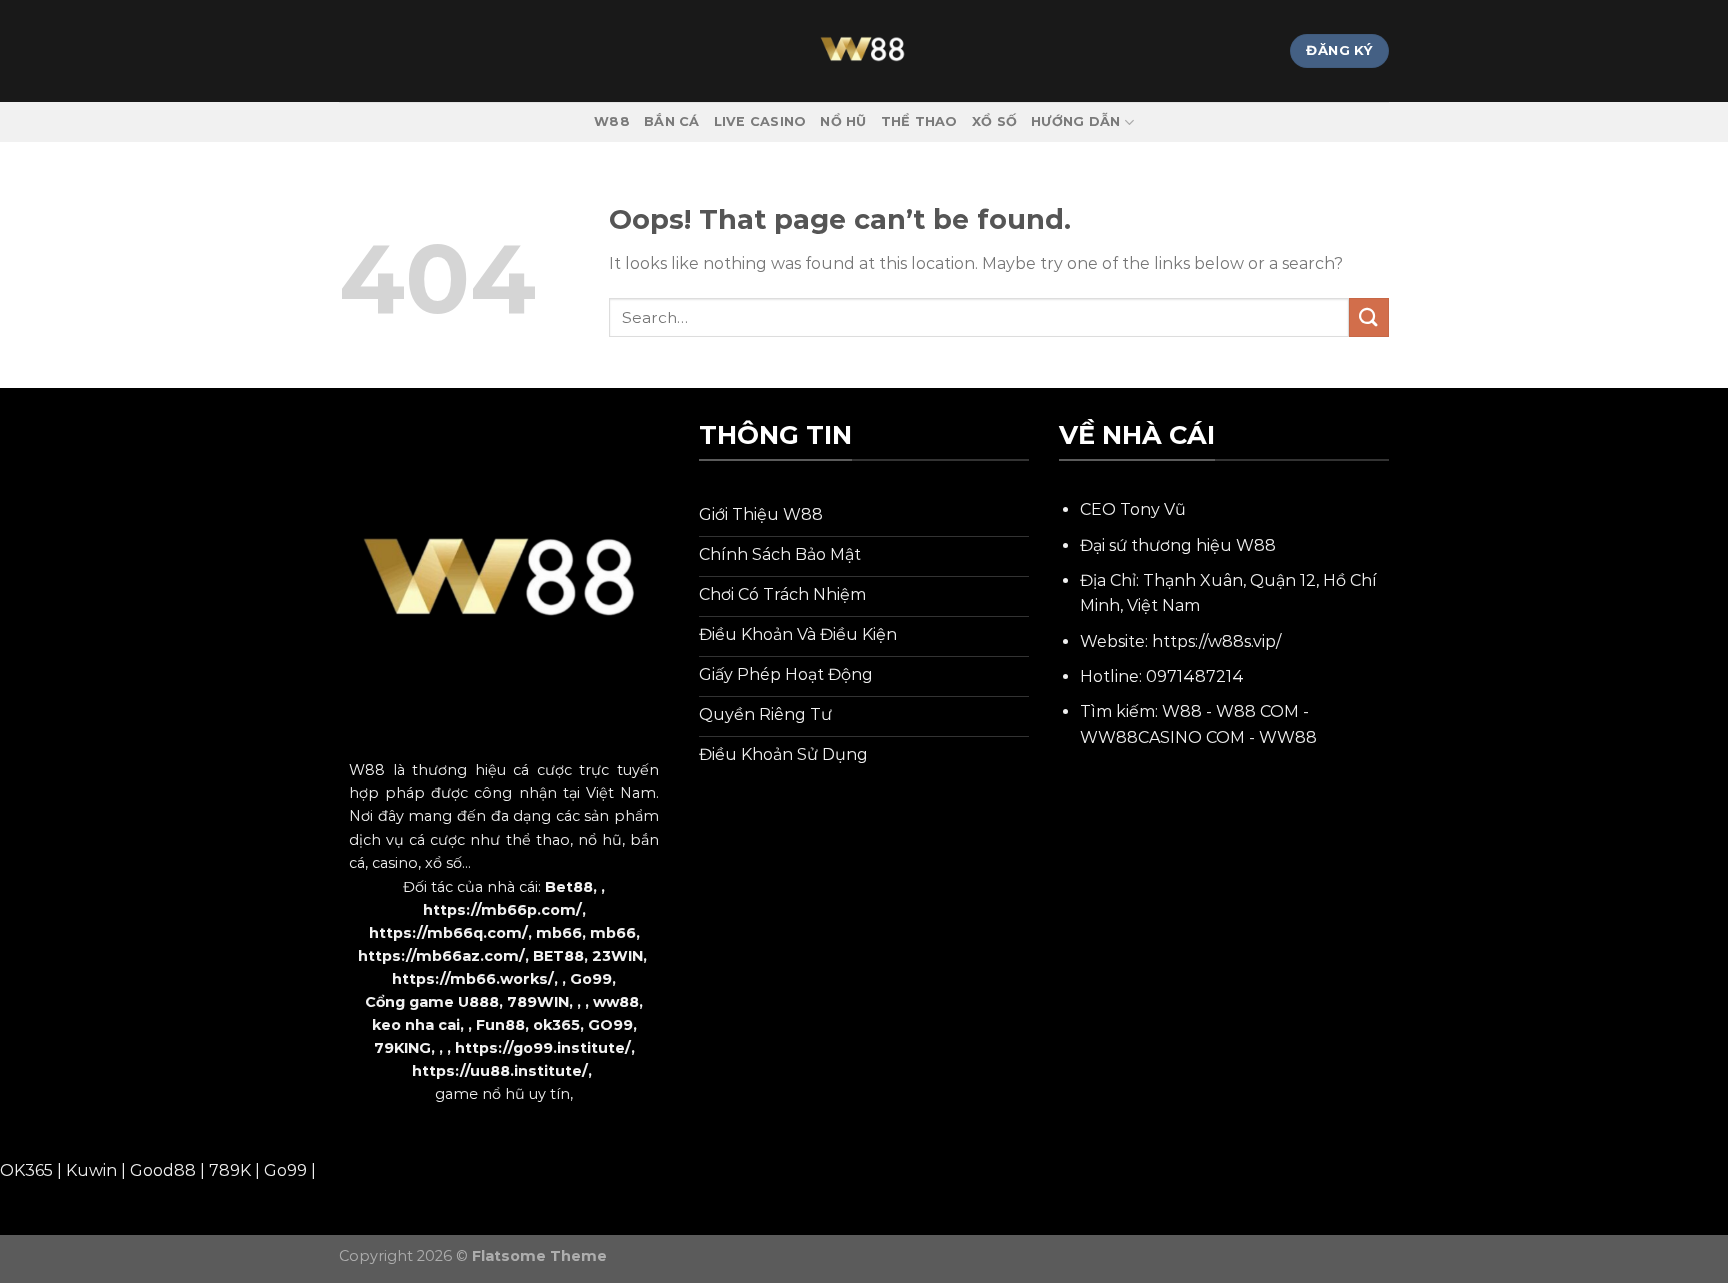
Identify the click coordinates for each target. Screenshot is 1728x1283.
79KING (402, 1048)
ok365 (556, 1025)
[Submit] (1369, 317)
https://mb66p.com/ (502, 910)
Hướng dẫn (1075, 121)
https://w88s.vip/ (1216, 641)
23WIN (617, 956)
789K (230, 1170)
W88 (612, 121)
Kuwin (91, 1170)
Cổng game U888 (432, 1002)
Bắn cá (672, 121)
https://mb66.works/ (473, 979)
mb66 (559, 933)
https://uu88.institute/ (500, 1071)
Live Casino (760, 121)
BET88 (558, 956)
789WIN (538, 1002)
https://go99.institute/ (543, 1048)
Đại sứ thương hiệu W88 (1178, 545)
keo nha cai (416, 1025)
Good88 (163, 1170)
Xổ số (994, 121)
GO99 (610, 1025)
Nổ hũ (843, 121)
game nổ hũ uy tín (502, 1094)
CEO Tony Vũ (1133, 509)
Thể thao (919, 121)
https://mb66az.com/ (441, 956)
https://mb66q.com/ (448, 933)
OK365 (26, 1170)
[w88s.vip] (864, 51)
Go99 (591, 979)
